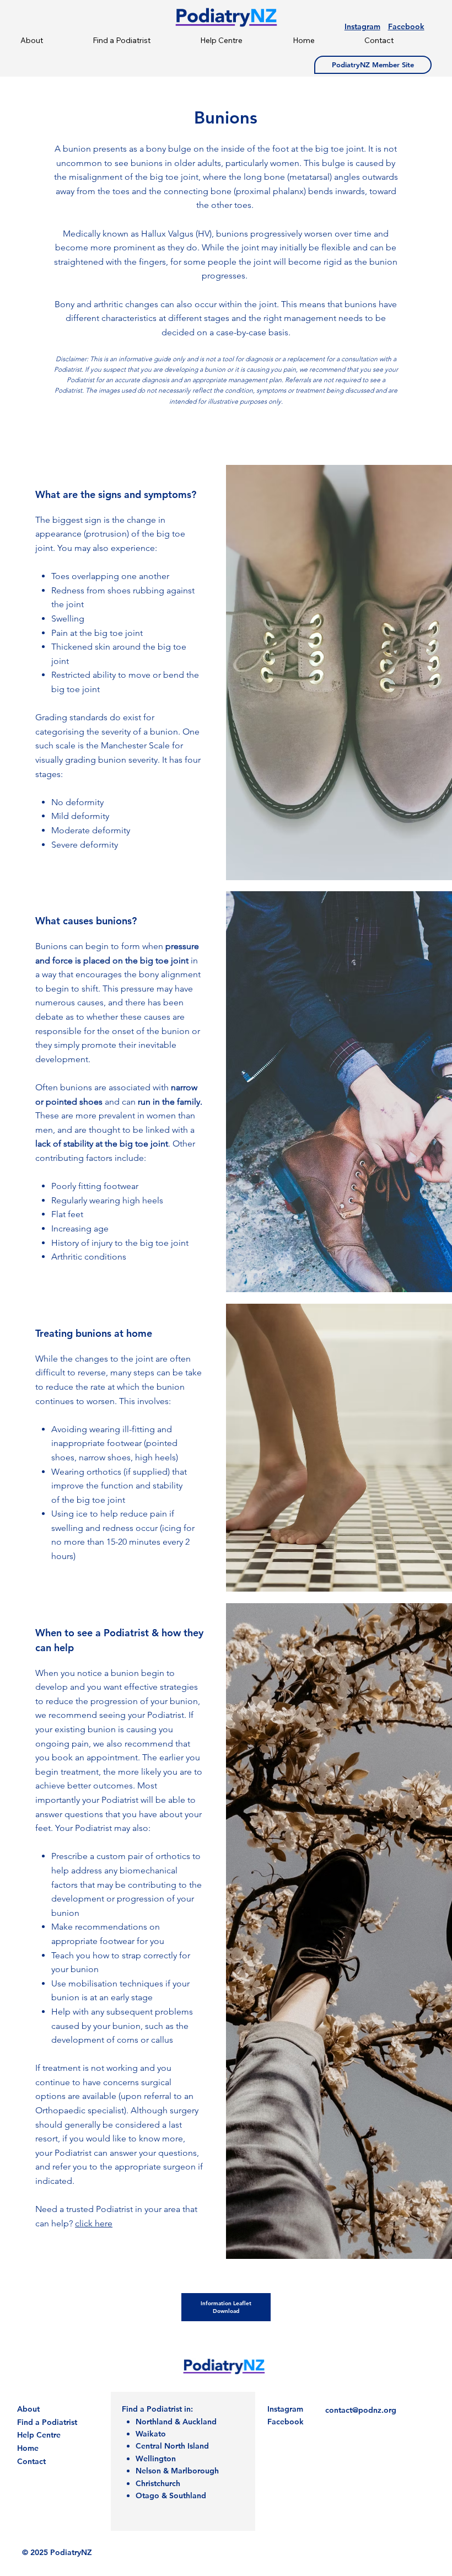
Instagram (362, 26)
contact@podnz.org (361, 2410)
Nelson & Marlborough (177, 2471)
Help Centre (39, 2435)
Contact (31, 2461)
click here (94, 2223)
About (28, 2409)
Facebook (406, 26)
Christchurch (158, 2483)
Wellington (156, 2459)
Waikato (151, 2434)
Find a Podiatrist (47, 2422)
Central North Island (172, 2446)
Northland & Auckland (176, 2422)
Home (28, 2448)
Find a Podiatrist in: (157, 2409)
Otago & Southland (171, 2495)
